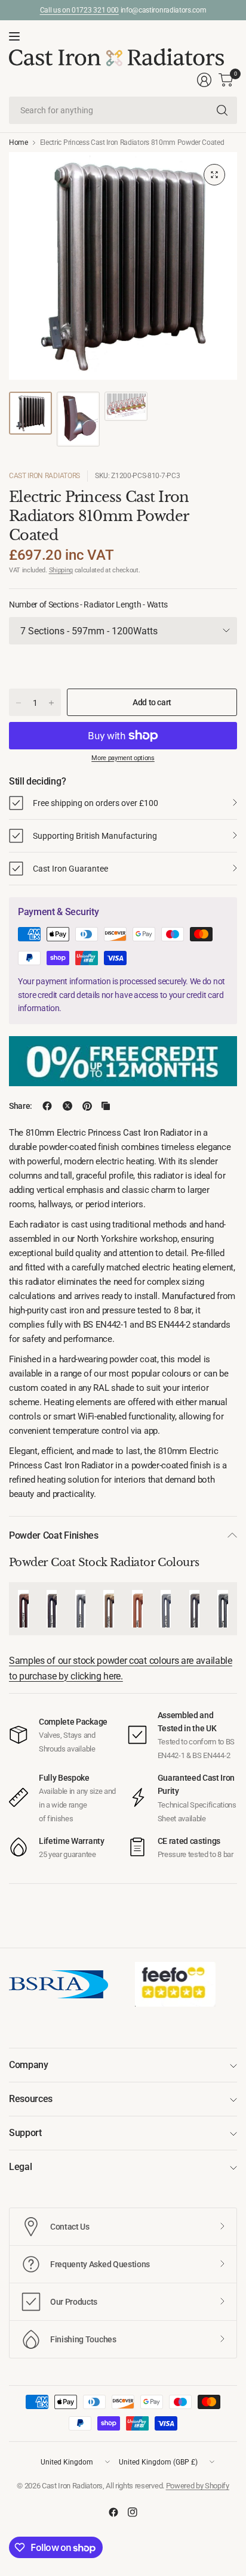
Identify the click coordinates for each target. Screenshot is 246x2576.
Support (25, 2133)
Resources (31, 2099)
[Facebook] (113, 2512)
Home (19, 142)
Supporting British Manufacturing (95, 836)
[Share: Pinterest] (87, 1106)
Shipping (61, 570)
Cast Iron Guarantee (70, 869)
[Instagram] (133, 2512)
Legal (20, 2167)
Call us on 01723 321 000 (79, 10)
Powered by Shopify (198, 2486)
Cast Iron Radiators (44, 476)
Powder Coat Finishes (54, 1535)
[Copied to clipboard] (106, 1106)
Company (29, 2065)
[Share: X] (67, 1106)
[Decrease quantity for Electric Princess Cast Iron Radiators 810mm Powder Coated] (19, 703)
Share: (21, 1106)
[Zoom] (214, 175)
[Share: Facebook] (47, 1106)
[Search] (222, 110)
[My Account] (204, 80)
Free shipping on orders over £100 (96, 803)
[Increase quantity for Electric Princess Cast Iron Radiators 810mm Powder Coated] (51, 703)
